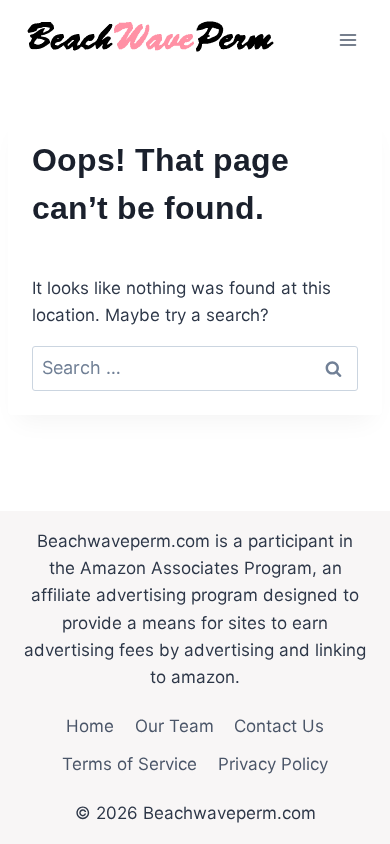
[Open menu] (347, 39)
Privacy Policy (273, 764)
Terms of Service (129, 764)
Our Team (174, 726)
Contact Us (279, 726)
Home (90, 726)
